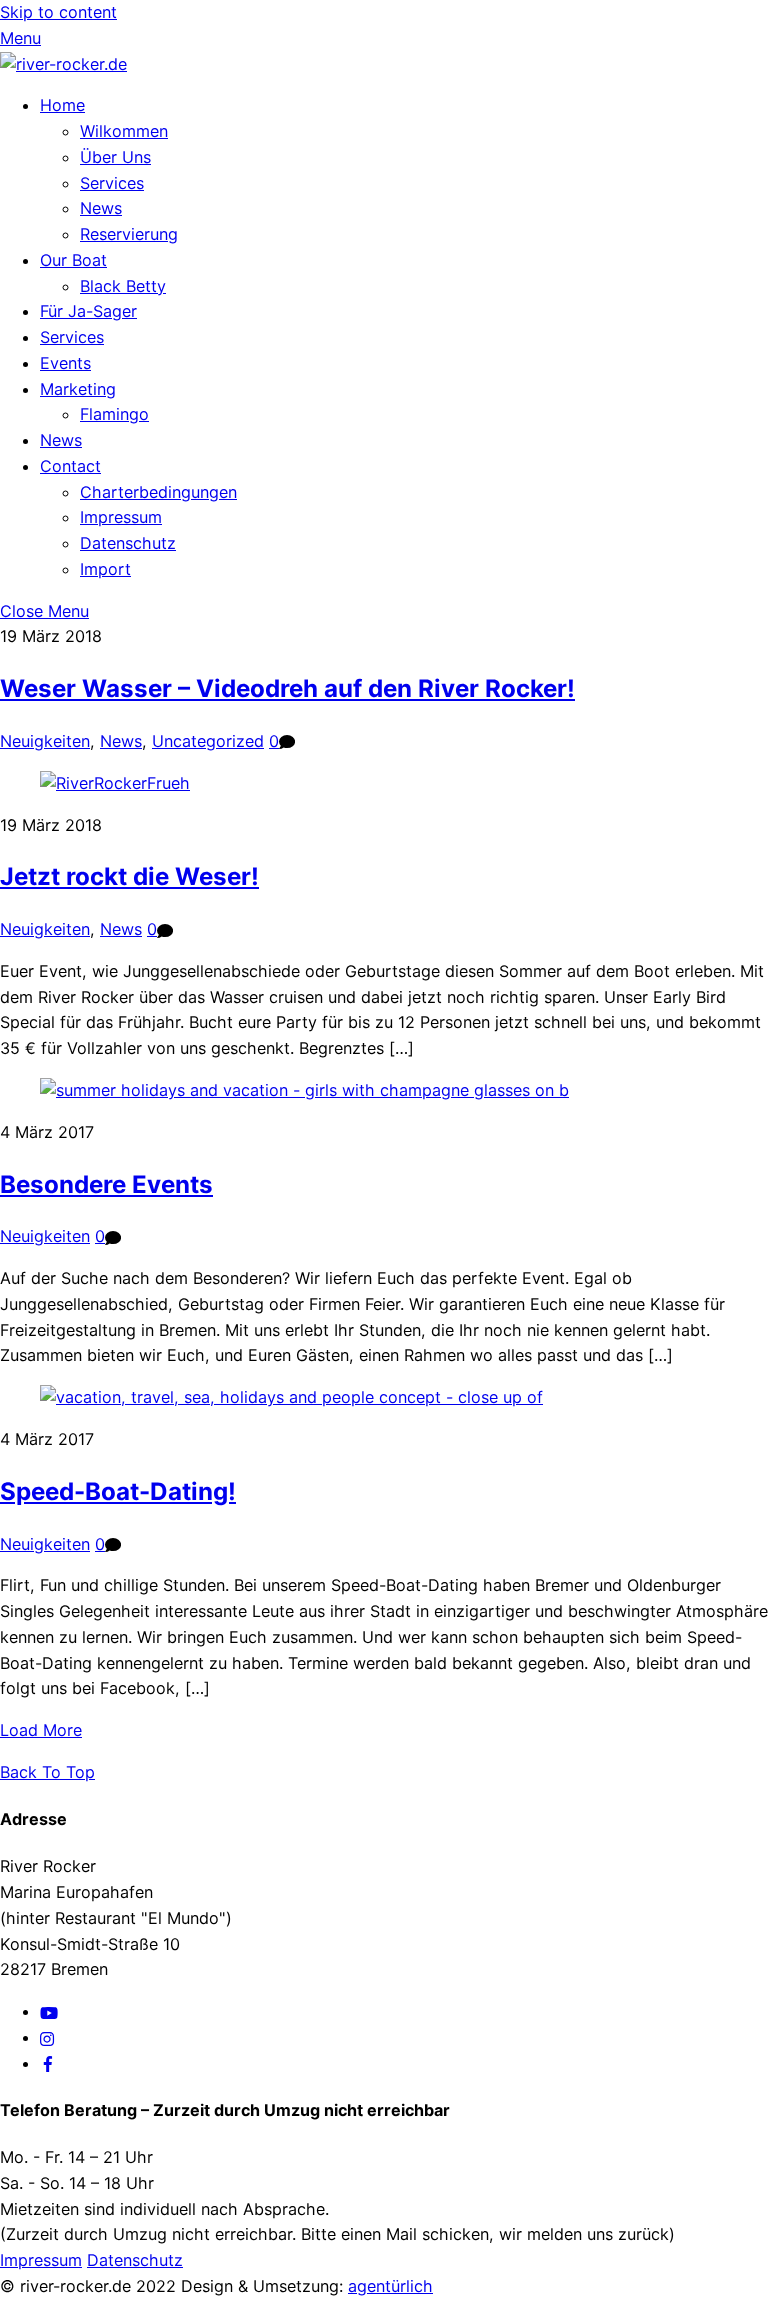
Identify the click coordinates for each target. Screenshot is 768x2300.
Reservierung (129, 234)
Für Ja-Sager (88, 311)
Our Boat (73, 260)
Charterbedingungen (158, 492)
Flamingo (114, 414)
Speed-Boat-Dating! (118, 1491)
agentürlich (390, 2286)
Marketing (78, 389)
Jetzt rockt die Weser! (129, 876)
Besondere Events (106, 1184)
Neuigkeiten (45, 741)
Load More (41, 1730)
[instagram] (48, 2037)
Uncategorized (208, 741)
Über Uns (115, 157)
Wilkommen (124, 131)
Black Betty (123, 286)
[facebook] (48, 2063)
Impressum (121, 517)
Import (105, 569)
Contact (70, 466)
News (101, 208)
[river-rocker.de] (63, 64)
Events (65, 363)
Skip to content (58, 12)
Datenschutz (128, 543)
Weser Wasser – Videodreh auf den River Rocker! (287, 688)
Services (112, 183)
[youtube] (49, 2011)
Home (62, 105)
